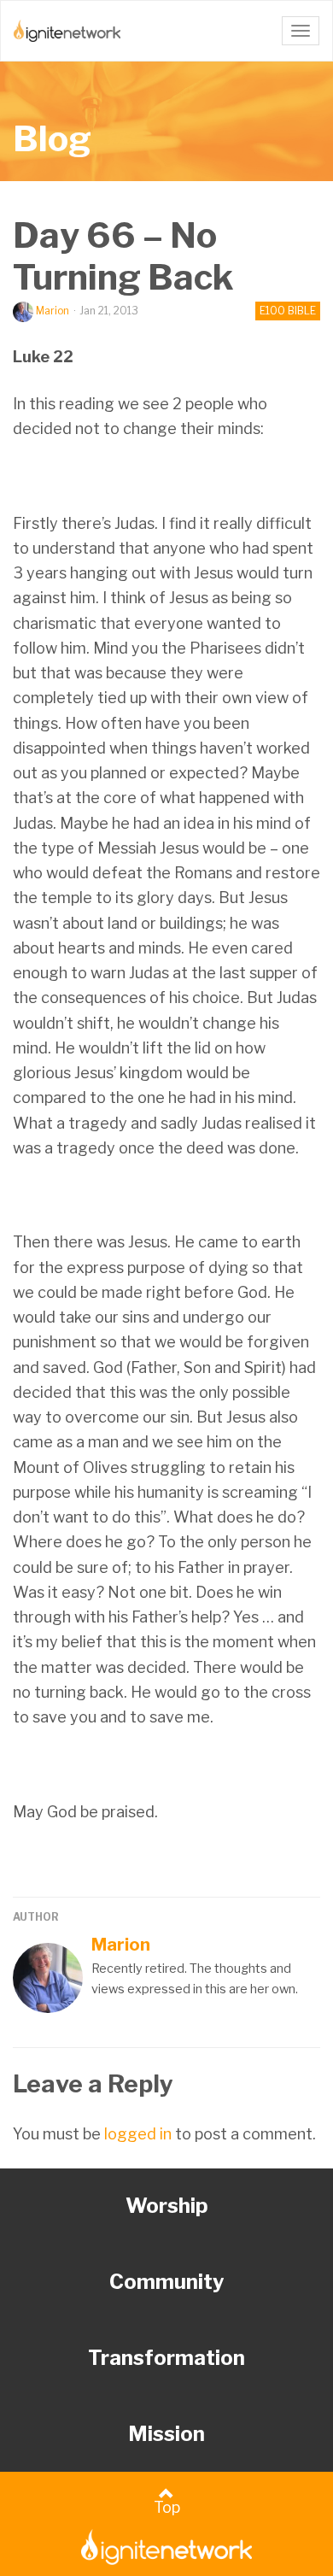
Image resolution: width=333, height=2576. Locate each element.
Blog (52, 138)
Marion (53, 311)
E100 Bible (288, 311)
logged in (138, 2134)
